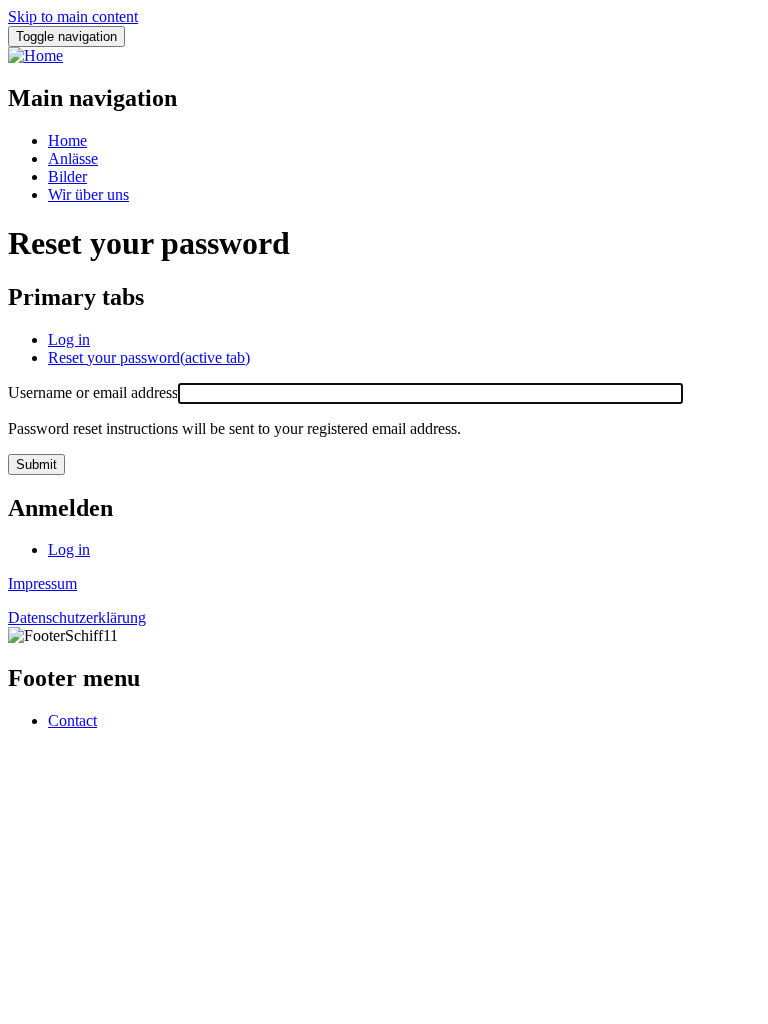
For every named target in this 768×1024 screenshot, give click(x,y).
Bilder (67, 176)
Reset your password (149, 357)
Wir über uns (88, 194)
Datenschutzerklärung (77, 617)
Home (67, 140)
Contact (72, 720)
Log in (69, 339)
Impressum (42, 583)
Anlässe (73, 158)
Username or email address (93, 392)
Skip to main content (73, 16)
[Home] (35, 55)
